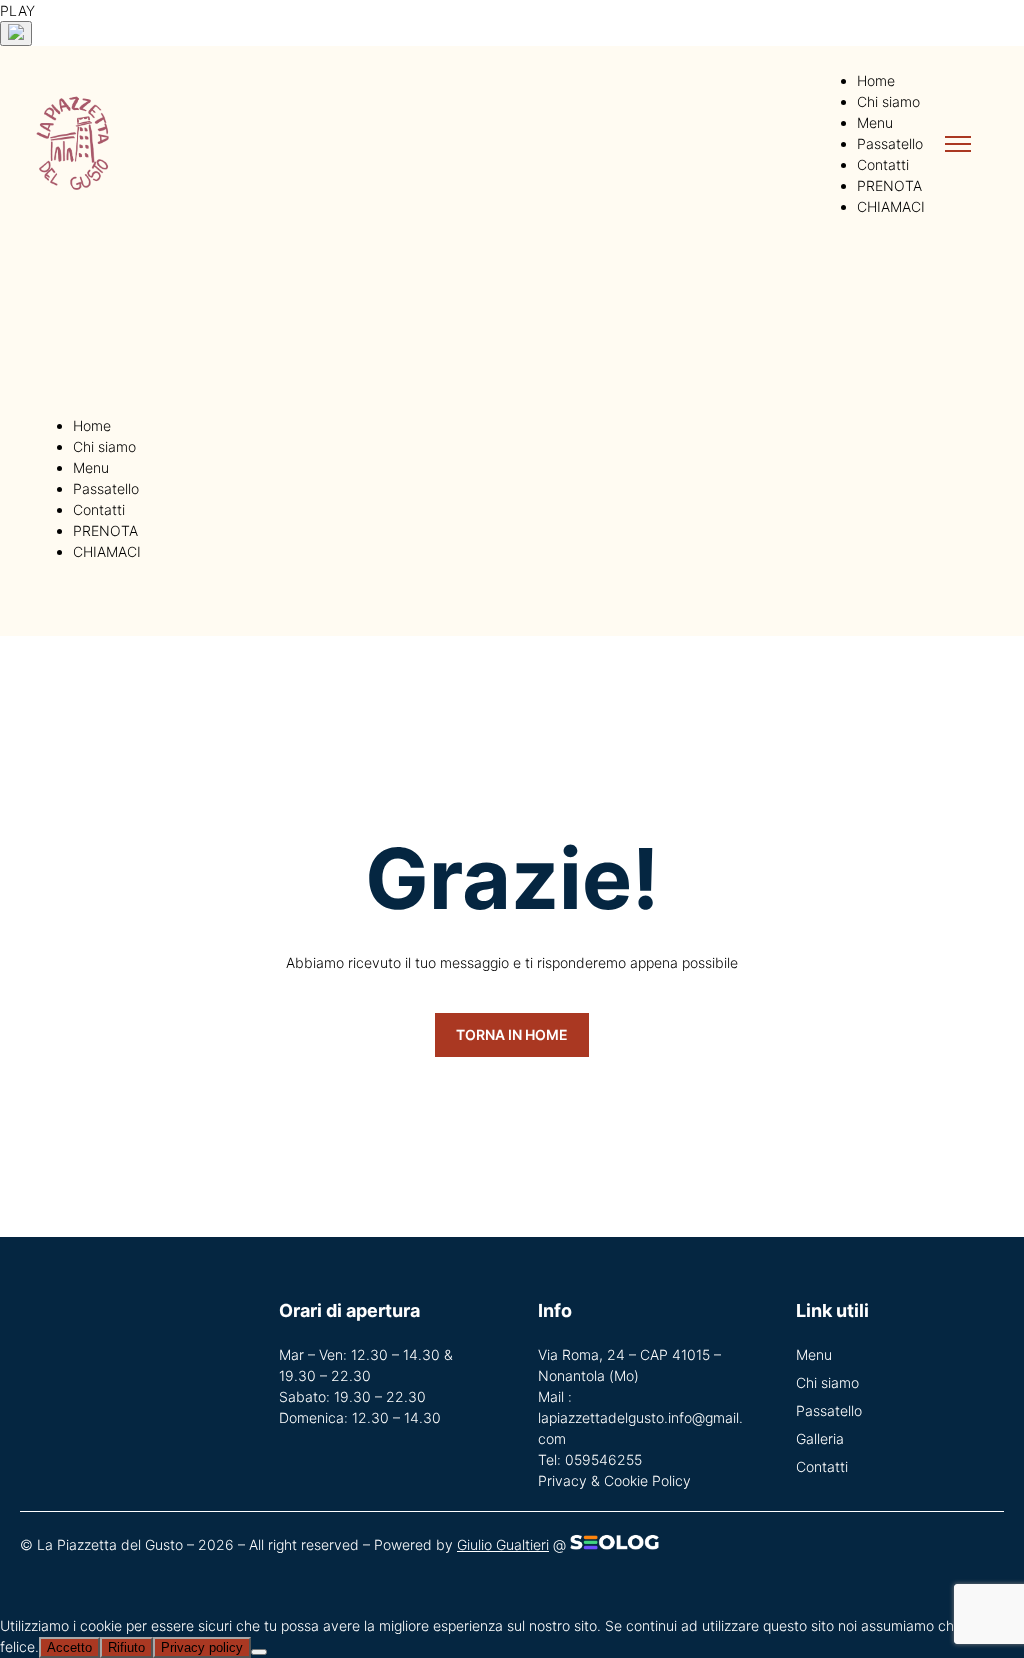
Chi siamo (888, 101)
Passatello (890, 143)
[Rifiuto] (259, 1652)
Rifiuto (126, 1647)
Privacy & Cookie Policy (614, 1480)
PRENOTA (889, 185)
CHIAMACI (891, 206)
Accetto (69, 1647)
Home (876, 80)
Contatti (883, 164)
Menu (875, 122)
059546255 (603, 1459)
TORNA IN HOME (512, 1034)
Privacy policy (202, 1647)
